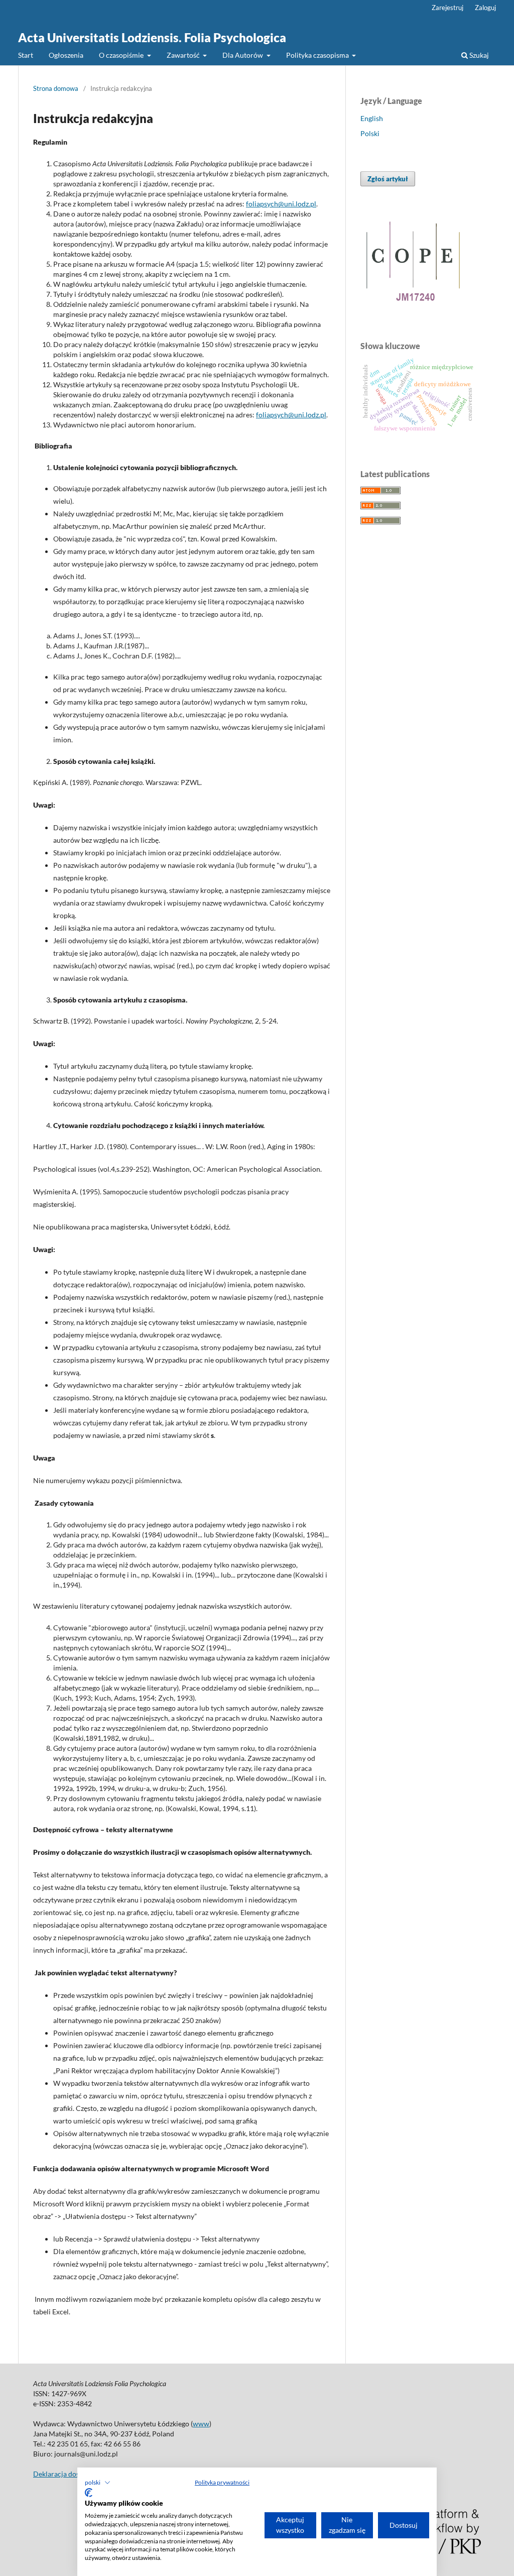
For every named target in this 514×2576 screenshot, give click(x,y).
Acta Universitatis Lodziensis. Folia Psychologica (152, 37)
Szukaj (478, 55)
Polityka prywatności (222, 2482)
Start (26, 55)
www (201, 2424)
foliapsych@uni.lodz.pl (281, 204)
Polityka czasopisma (318, 55)
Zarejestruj (447, 8)
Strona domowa (56, 88)
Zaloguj (485, 8)
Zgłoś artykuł (388, 179)
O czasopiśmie (122, 55)
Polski (370, 133)
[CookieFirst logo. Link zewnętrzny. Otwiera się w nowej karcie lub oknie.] (89, 2493)
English (372, 118)
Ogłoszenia (66, 55)
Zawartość (184, 55)
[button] (98, 2483)
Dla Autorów (243, 55)
